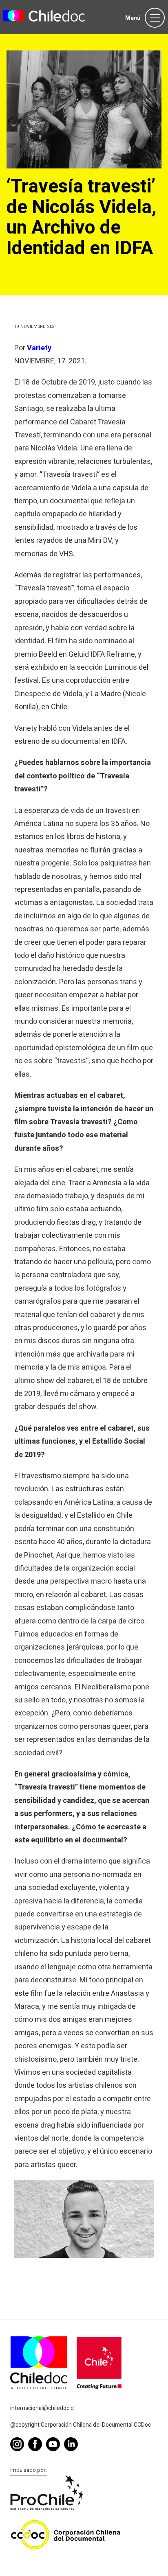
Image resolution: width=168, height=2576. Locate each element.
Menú (133, 18)
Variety (39, 348)
